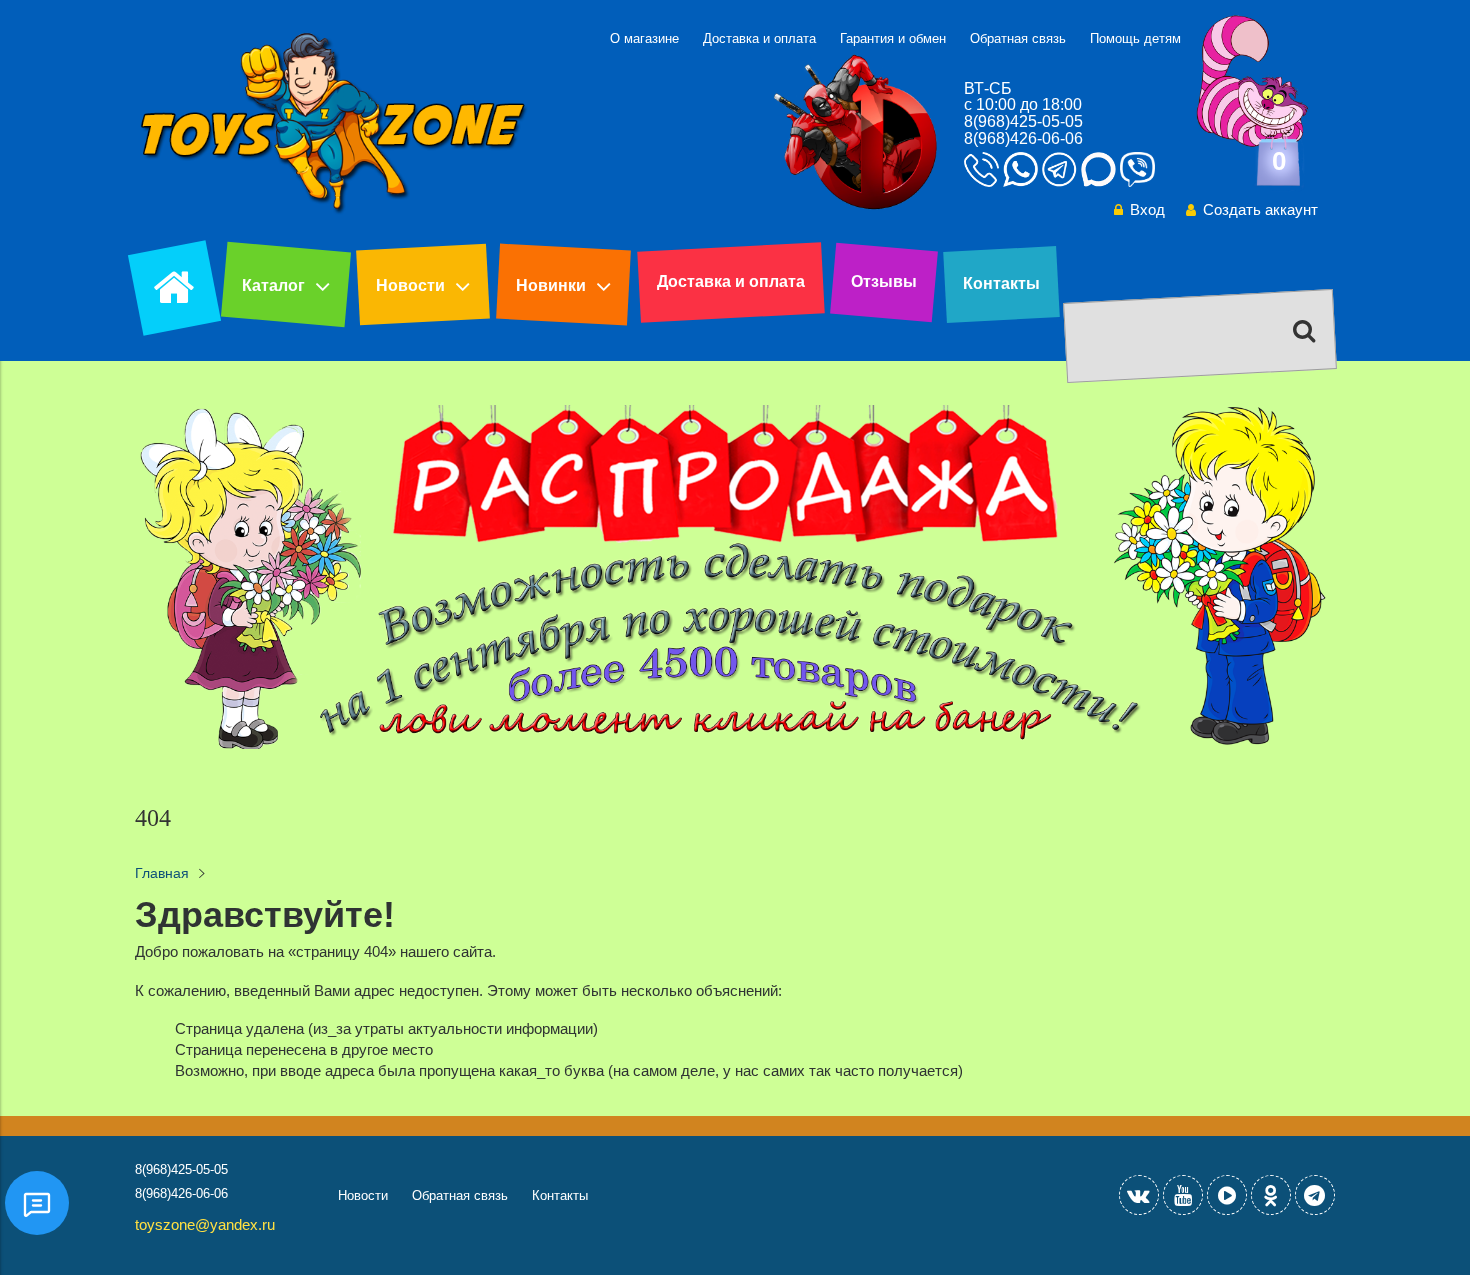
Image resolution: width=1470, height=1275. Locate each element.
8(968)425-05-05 (1023, 121)
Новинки (551, 285)
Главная (162, 873)
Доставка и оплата (759, 38)
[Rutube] (1227, 1195)
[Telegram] (1315, 1195)
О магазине (644, 38)
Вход (1147, 209)
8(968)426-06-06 (1023, 138)
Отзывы (884, 281)
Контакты (1001, 283)
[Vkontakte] (1139, 1195)
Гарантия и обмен (893, 38)
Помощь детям (1135, 38)
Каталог (273, 285)
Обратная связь (1018, 38)
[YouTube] (1183, 1195)
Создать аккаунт (1260, 209)
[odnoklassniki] (1271, 1195)
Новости (410, 285)
